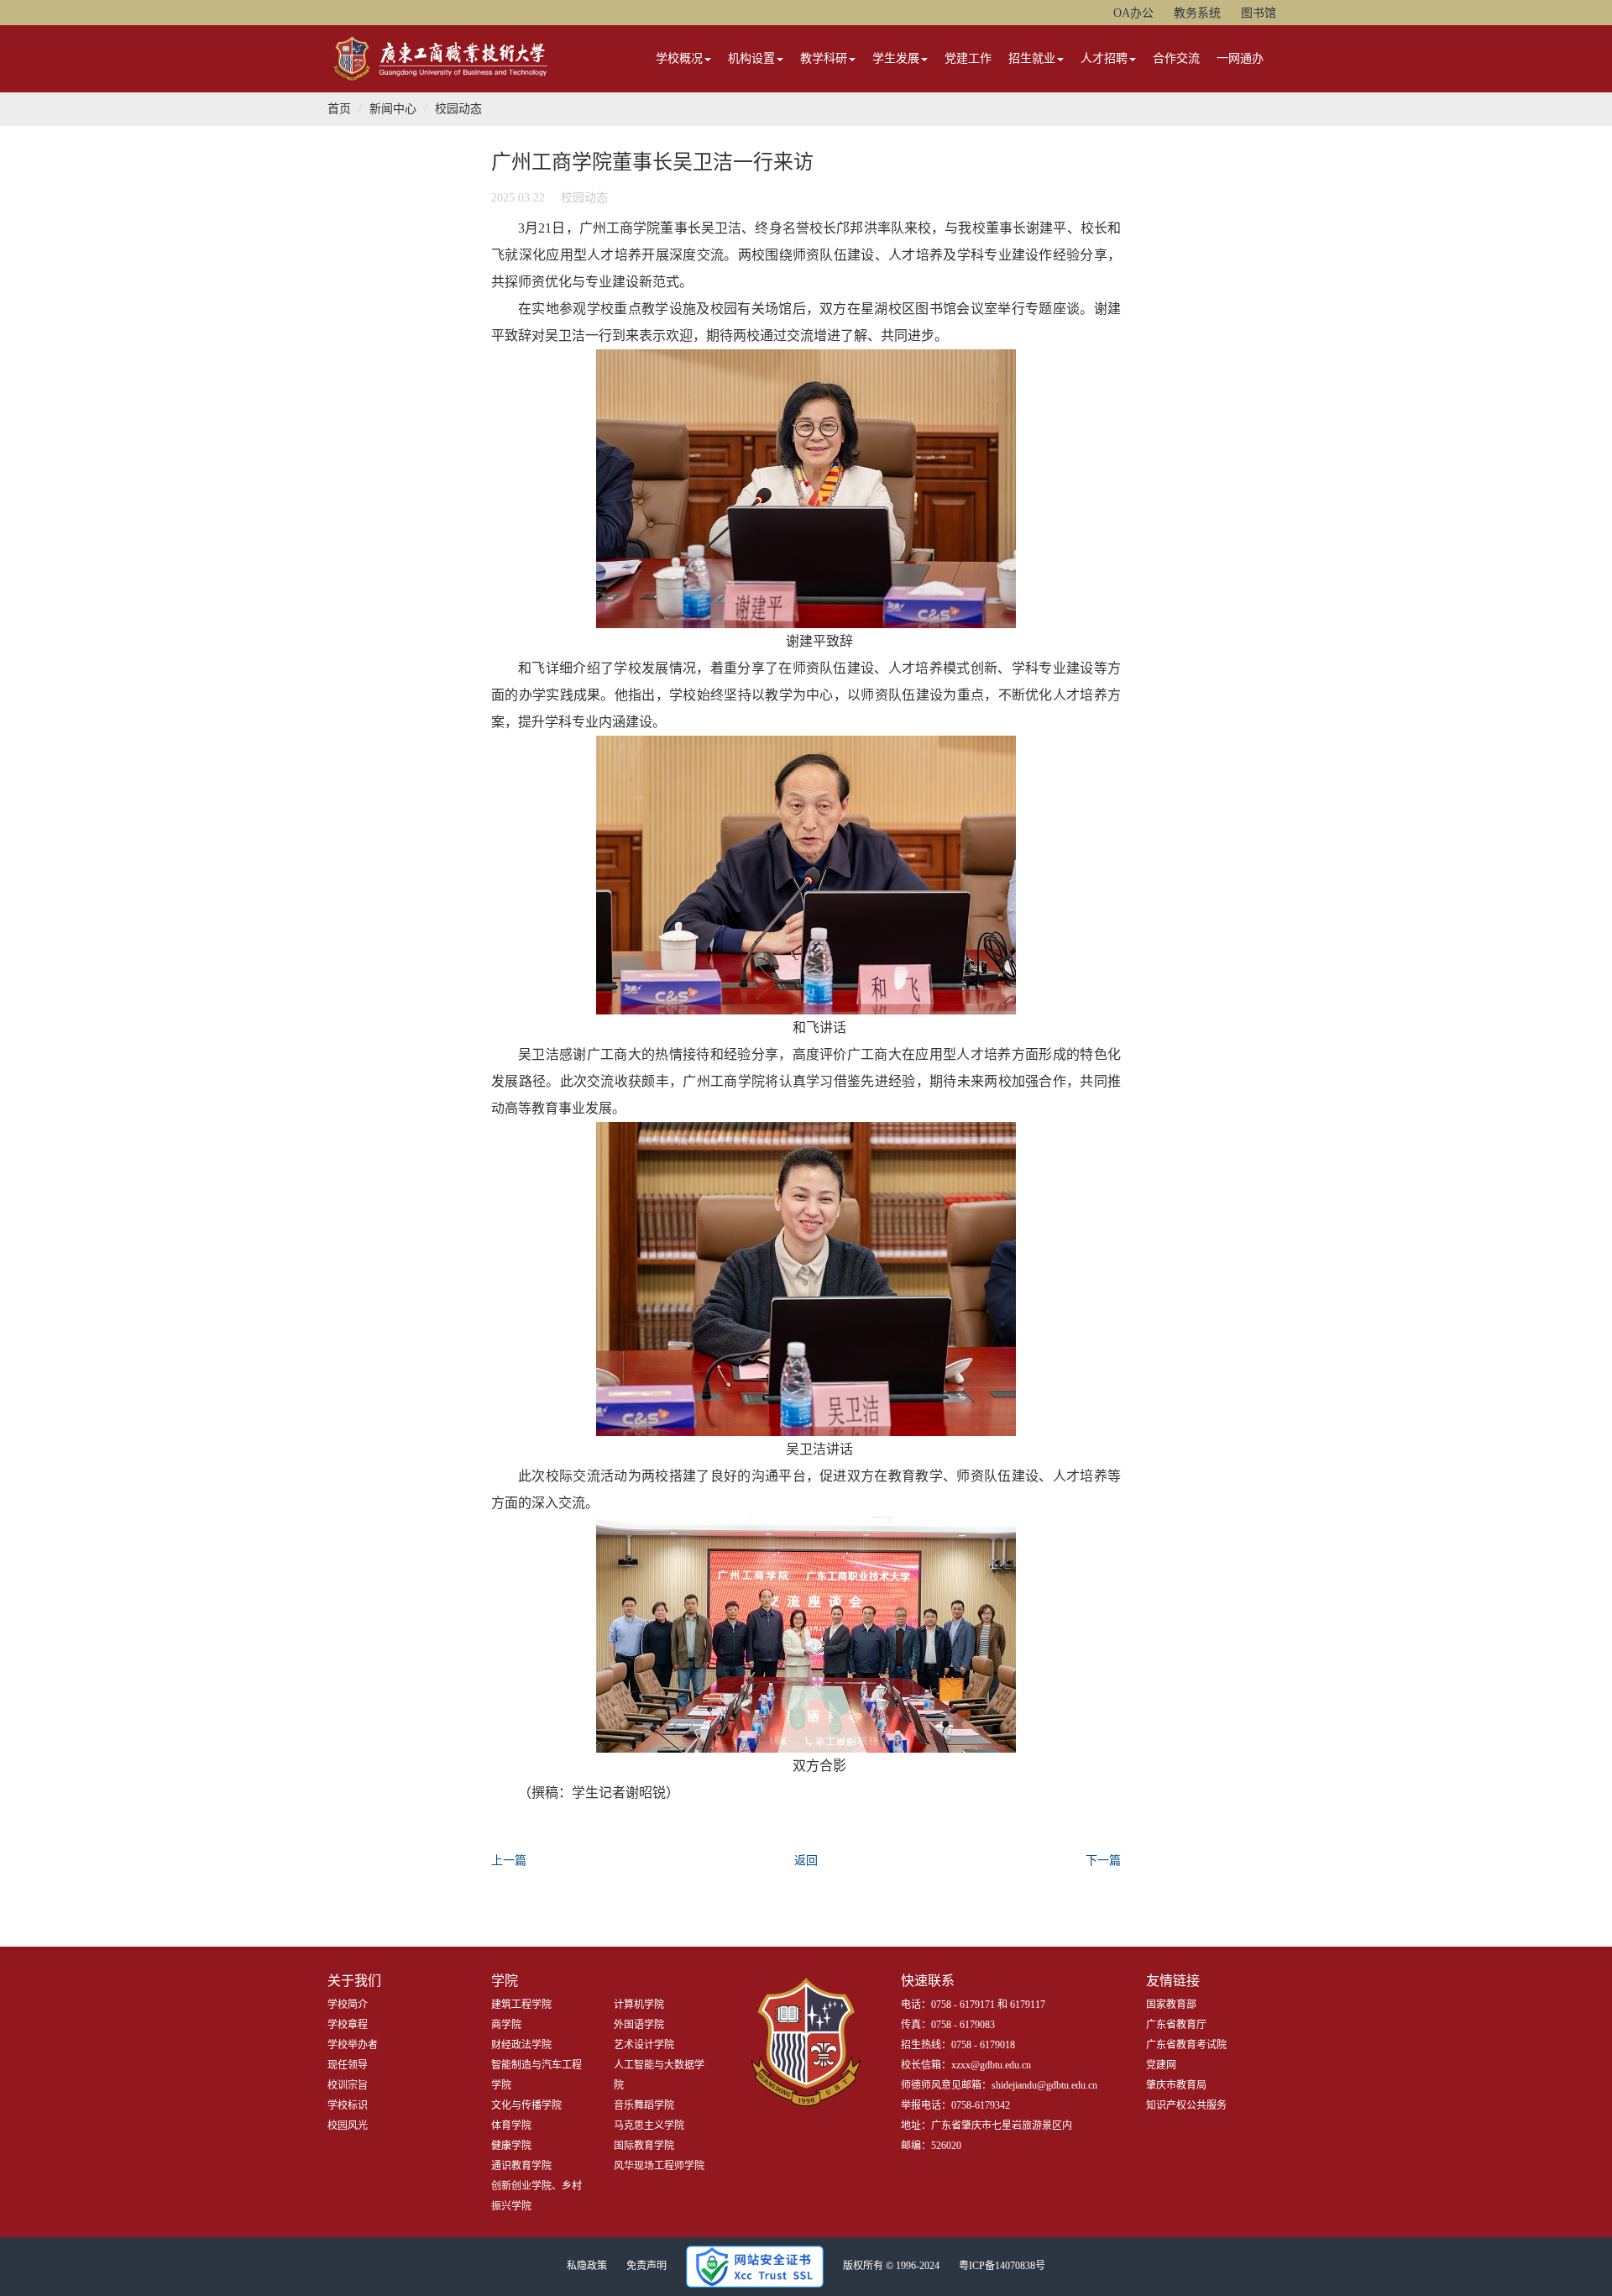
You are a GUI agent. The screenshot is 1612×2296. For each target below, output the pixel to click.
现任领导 (348, 2065)
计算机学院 (639, 2005)
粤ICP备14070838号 (1002, 2266)
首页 (339, 109)
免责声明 (646, 2266)
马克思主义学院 (649, 2126)
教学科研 (824, 58)
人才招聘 (1104, 58)
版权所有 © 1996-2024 (891, 2266)
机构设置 (751, 58)
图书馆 (1259, 13)
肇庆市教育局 (1176, 2085)
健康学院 (511, 2146)
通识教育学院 (521, 2166)
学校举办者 (353, 2045)
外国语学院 (639, 2025)
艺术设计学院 (644, 2045)
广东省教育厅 (1176, 2025)
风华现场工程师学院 (659, 2166)
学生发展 (896, 58)
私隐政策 (587, 2266)
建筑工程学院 (521, 2005)
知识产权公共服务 (1186, 2105)
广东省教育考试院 (1186, 2045)
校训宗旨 (348, 2085)
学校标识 (348, 2105)
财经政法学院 (521, 2045)
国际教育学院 (644, 2146)
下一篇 (1103, 1861)
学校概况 (679, 58)
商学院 (506, 2025)
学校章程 (348, 2025)
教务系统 (1197, 13)
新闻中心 (393, 109)
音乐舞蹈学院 (644, 2105)
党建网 (1161, 2065)
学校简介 (348, 2005)
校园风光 (348, 2126)
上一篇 (509, 1861)
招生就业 (1032, 58)
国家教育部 (1171, 2005)
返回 (806, 1861)
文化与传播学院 (526, 2105)
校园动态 (458, 109)
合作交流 (1176, 58)
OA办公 (1133, 13)
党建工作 (968, 58)
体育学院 (511, 2126)
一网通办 (1240, 58)
